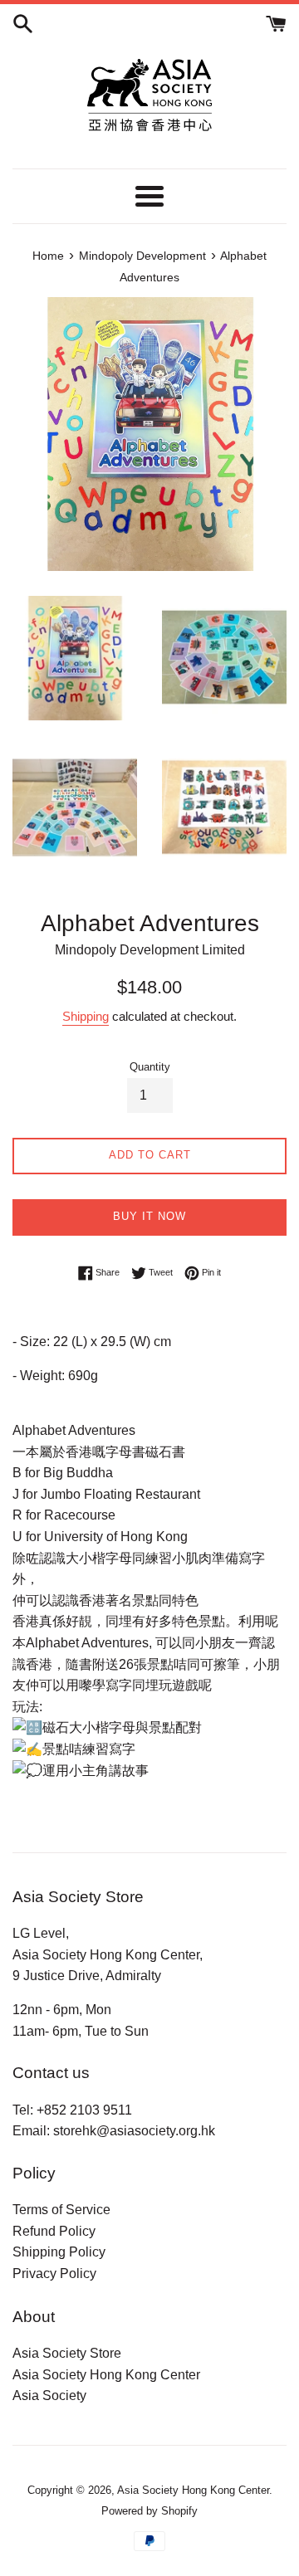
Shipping (86, 1016)
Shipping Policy (59, 2252)
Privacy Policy (54, 2274)
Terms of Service (61, 2210)
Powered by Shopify (149, 2511)
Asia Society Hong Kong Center (106, 2375)
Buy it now (149, 1216)
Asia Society (49, 2395)
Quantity (150, 1067)
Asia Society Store (67, 2353)
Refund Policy (54, 2231)
